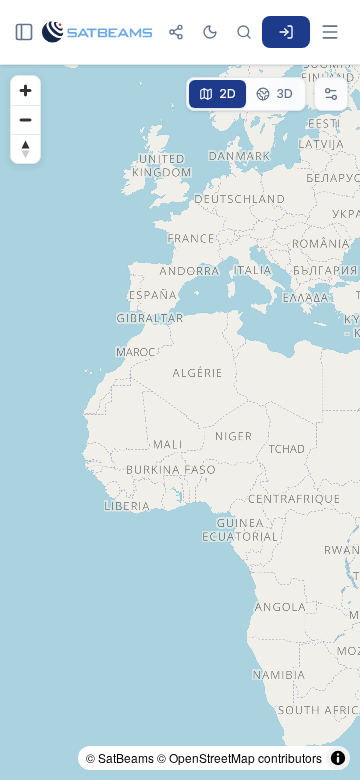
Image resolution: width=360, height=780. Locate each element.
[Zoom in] (25, 90)
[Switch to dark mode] (210, 32)
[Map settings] (331, 94)
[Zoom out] (25, 119)
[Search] (244, 32)
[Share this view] (176, 32)
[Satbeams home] (97, 32)
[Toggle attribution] (338, 758)
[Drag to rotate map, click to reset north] (25, 148)
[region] (180, 422)
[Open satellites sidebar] (24, 32)
